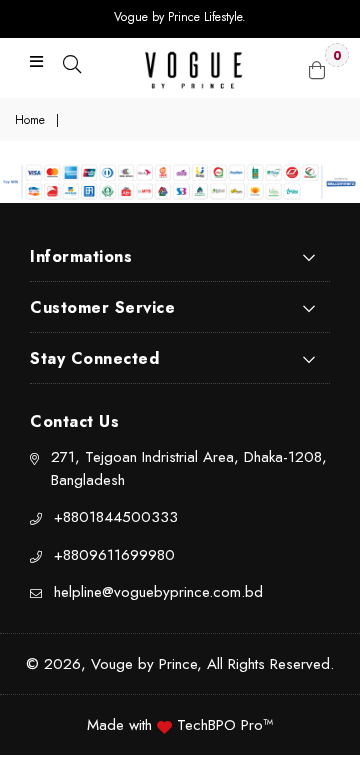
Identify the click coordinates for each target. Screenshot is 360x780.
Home (30, 120)
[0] (317, 68)
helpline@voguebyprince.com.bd (158, 592)
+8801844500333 (116, 517)
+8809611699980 (114, 555)
